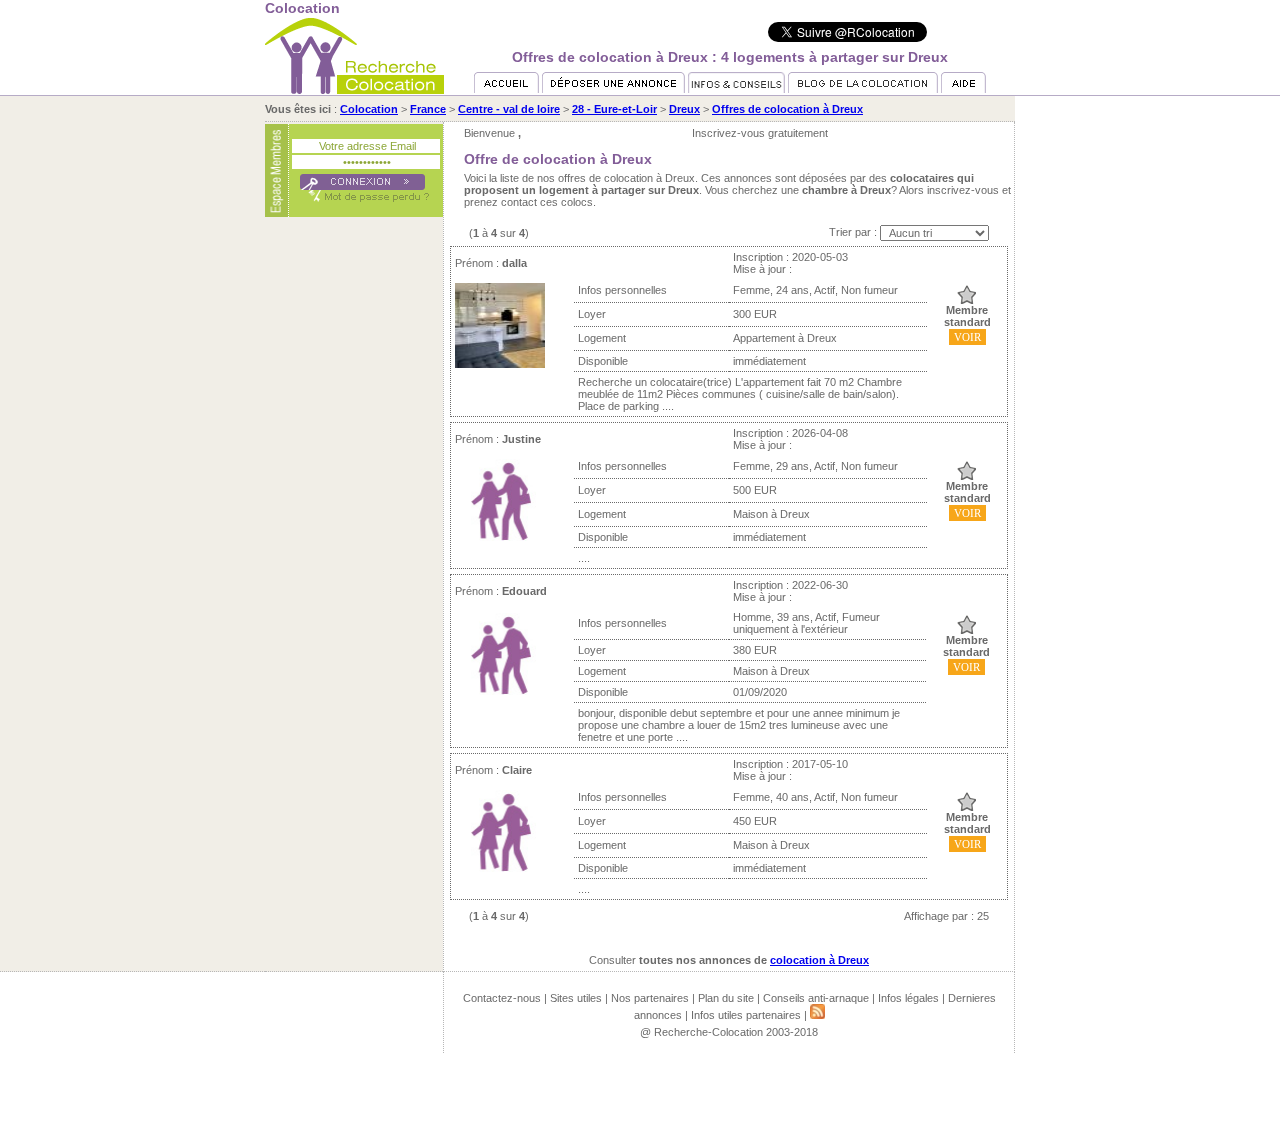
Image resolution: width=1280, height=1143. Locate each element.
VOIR (967, 337)
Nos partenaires (650, 998)
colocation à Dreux (819, 960)
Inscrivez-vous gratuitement (760, 133)
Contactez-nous (502, 998)
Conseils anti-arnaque (816, 998)
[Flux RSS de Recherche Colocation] (817, 1015)
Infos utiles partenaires (746, 1015)
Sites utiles (576, 998)
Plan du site (726, 998)
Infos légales (908, 998)
